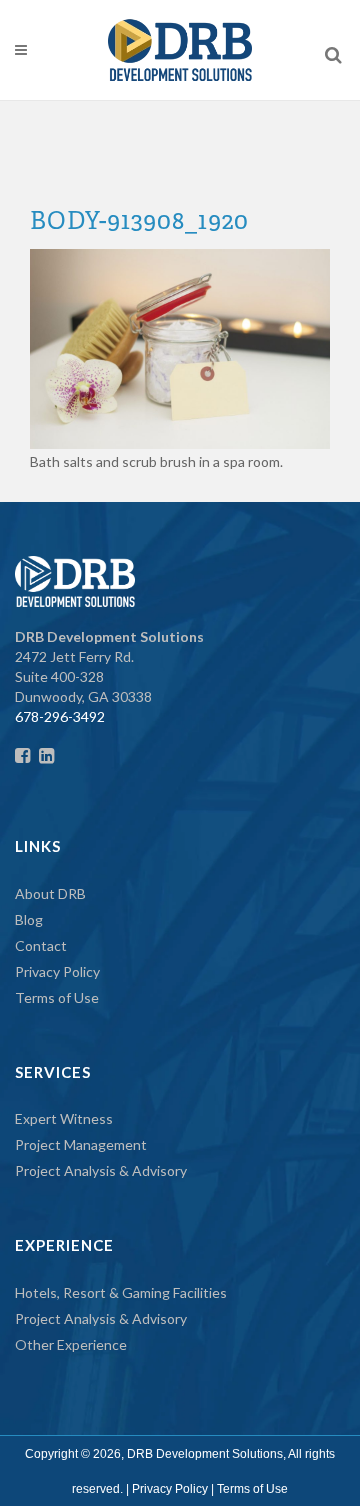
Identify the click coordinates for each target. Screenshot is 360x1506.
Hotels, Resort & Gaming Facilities (121, 1292)
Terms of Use (57, 997)
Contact (41, 945)
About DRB (50, 893)
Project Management (81, 1144)
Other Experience (71, 1344)
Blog (29, 919)
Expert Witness (64, 1118)
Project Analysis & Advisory (101, 1170)
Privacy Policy (57, 971)
